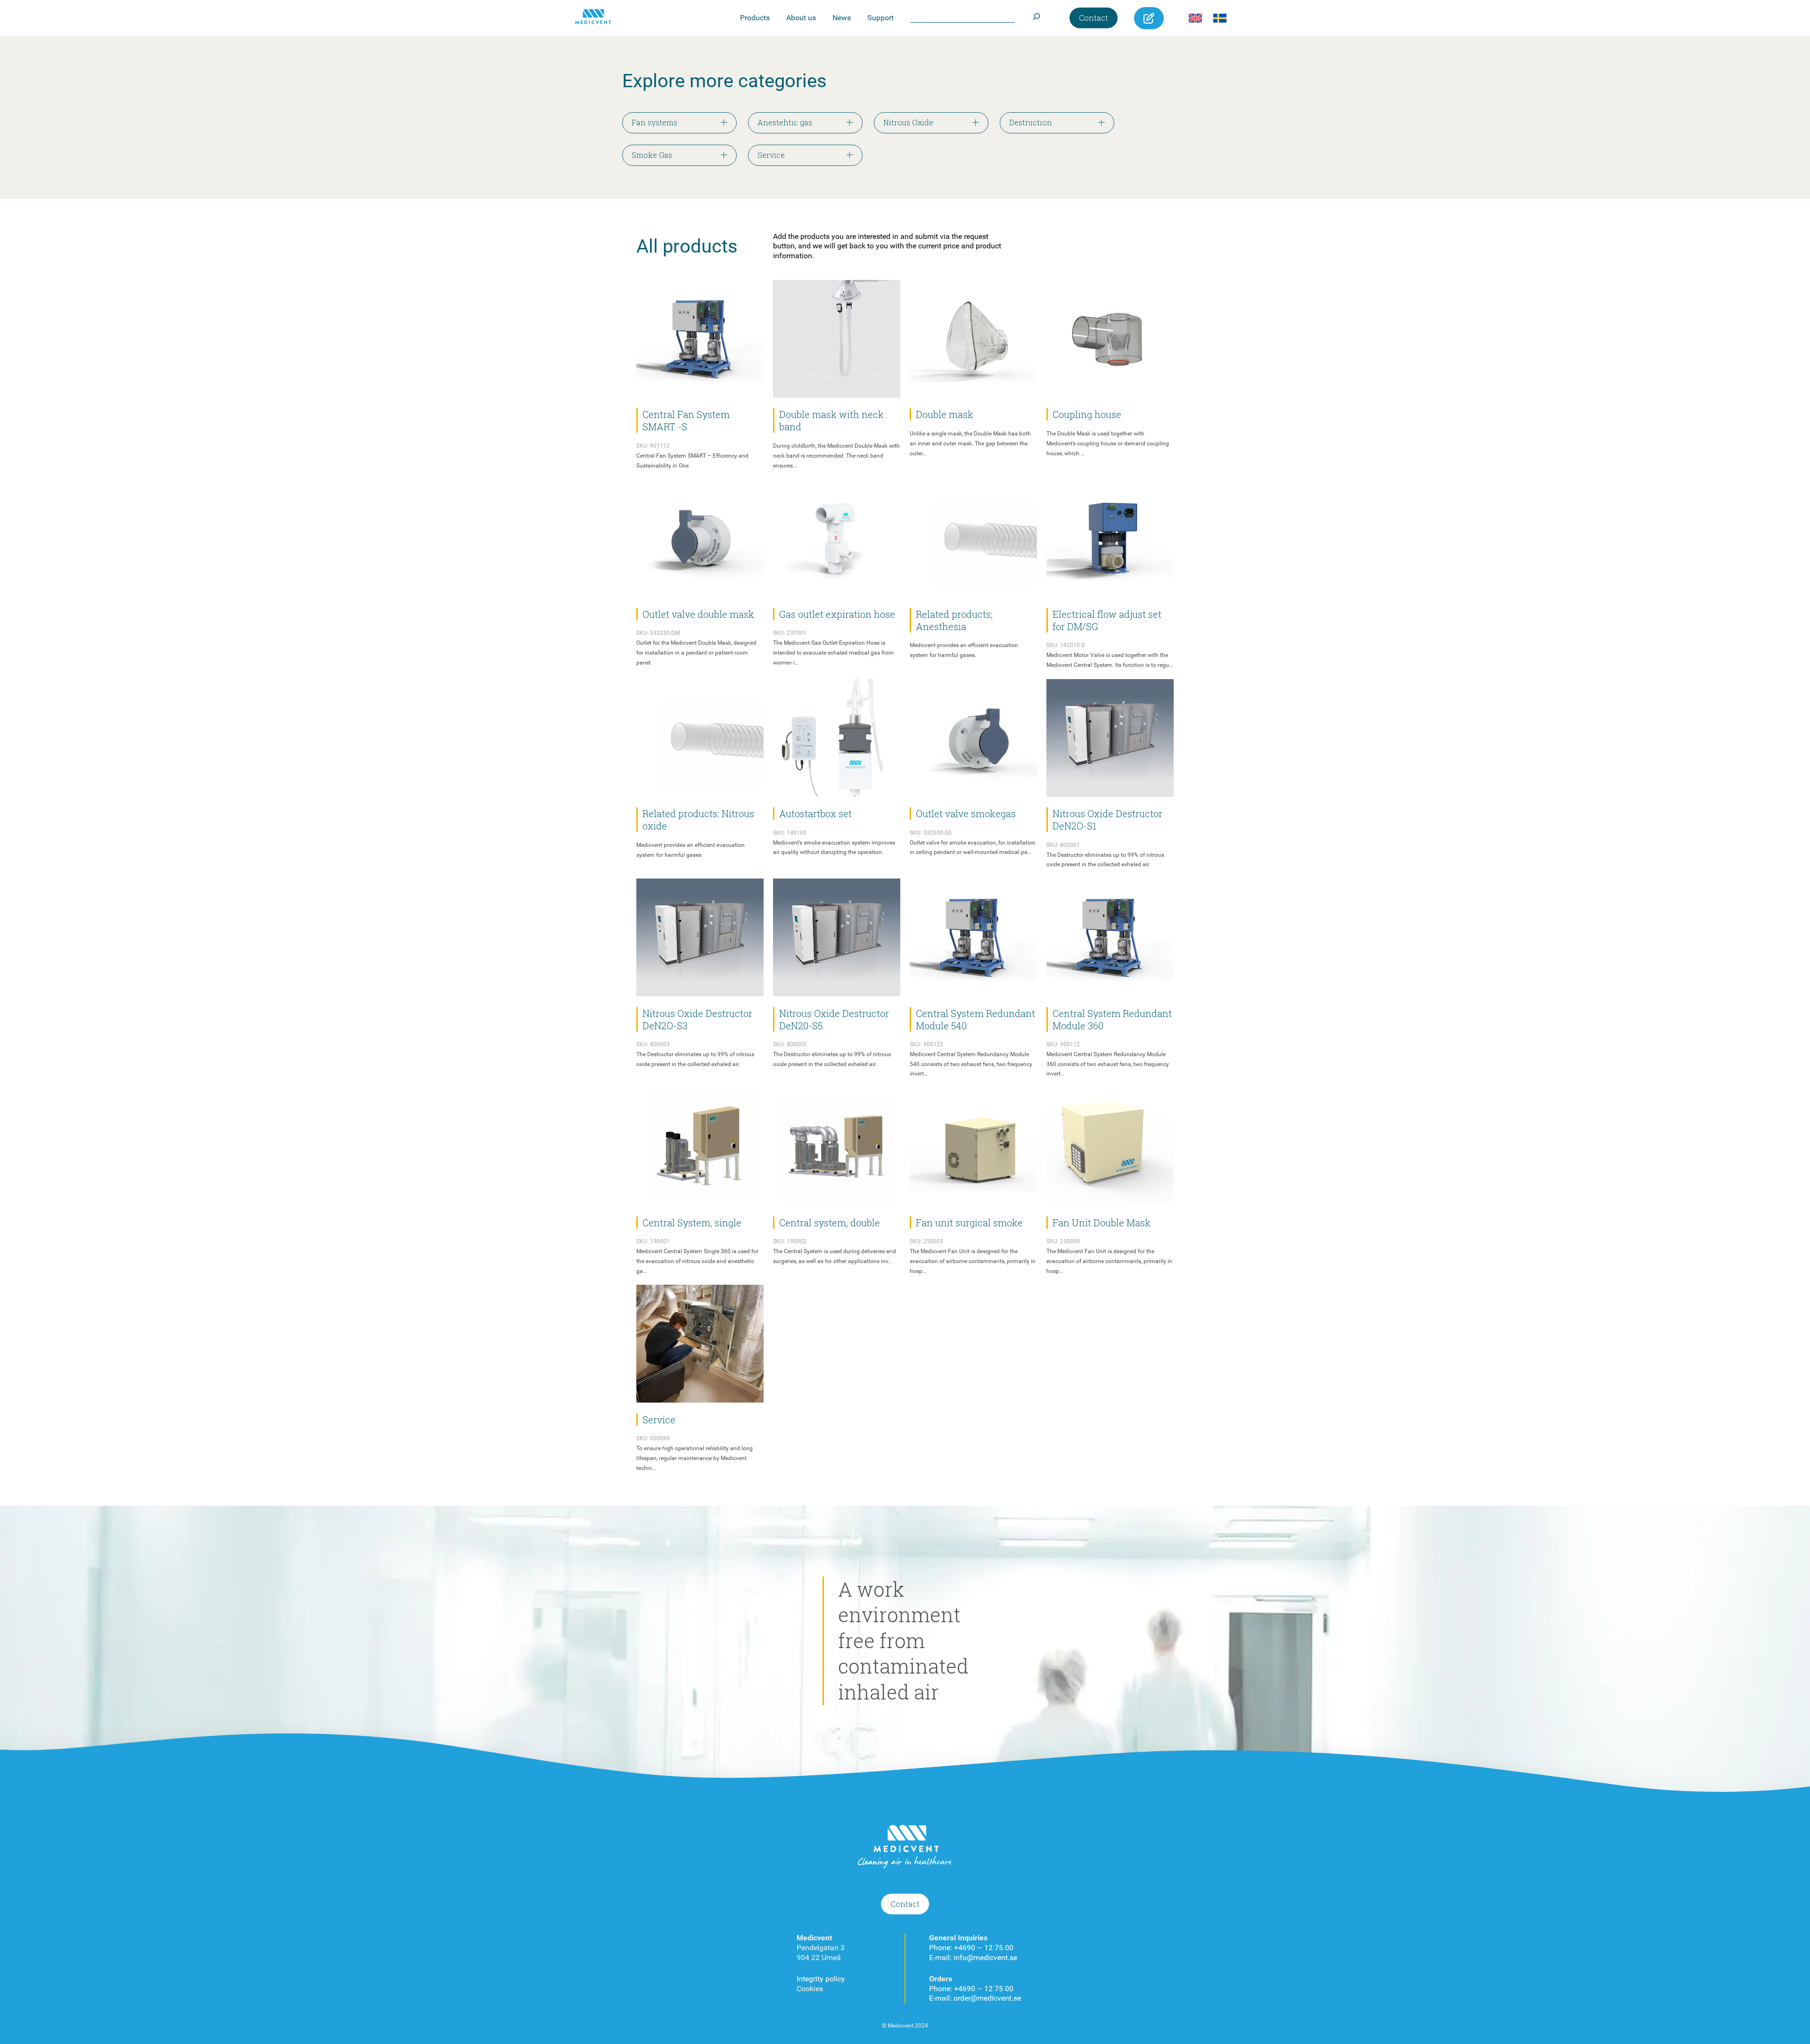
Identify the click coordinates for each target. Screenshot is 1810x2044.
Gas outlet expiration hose (837, 614)
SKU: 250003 (926, 1241)
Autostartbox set (815, 813)
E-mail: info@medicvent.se (973, 1958)
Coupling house (1087, 414)
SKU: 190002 (790, 1241)
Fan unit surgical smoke (969, 1223)
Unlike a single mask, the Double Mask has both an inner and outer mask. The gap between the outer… (970, 443)
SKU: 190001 (653, 1241)
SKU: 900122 (926, 1044)
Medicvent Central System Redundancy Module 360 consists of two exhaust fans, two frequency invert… (1108, 1064)
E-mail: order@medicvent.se (975, 1998)
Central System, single (692, 1223)
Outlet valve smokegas (966, 813)
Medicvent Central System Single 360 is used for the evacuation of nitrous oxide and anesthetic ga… (697, 1261)
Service (659, 1420)
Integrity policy (821, 1979)
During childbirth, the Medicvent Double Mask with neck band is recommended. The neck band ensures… (836, 456)
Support (880, 18)
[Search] (1036, 14)
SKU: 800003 (653, 1044)
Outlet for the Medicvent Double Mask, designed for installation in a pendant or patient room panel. (696, 653)
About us (801, 18)
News (842, 18)
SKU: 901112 (653, 446)
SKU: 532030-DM (658, 633)
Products (755, 18)
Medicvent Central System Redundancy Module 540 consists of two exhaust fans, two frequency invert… (971, 1064)
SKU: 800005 (790, 1044)
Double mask (945, 414)
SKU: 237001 (790, 633)
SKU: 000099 (653, 1438)
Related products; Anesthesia (954, 620)
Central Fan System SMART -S (686, 420)
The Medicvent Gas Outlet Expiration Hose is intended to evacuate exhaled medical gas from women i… (833, 653)
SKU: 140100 (790, 833)
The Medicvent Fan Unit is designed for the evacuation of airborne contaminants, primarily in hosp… (973, 1261)
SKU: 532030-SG (931, 833)
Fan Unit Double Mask (1102, 1223)
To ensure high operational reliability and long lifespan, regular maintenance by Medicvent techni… (695, 1458)
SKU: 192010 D (1066, 645)
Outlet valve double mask (698, 614)
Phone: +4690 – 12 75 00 (971, 1948)
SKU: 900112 (1063, 1044)
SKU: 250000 (1063, 1241)
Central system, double (830, 1223)
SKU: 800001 (1063, 845)
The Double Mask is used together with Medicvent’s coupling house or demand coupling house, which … (1108, 443)
